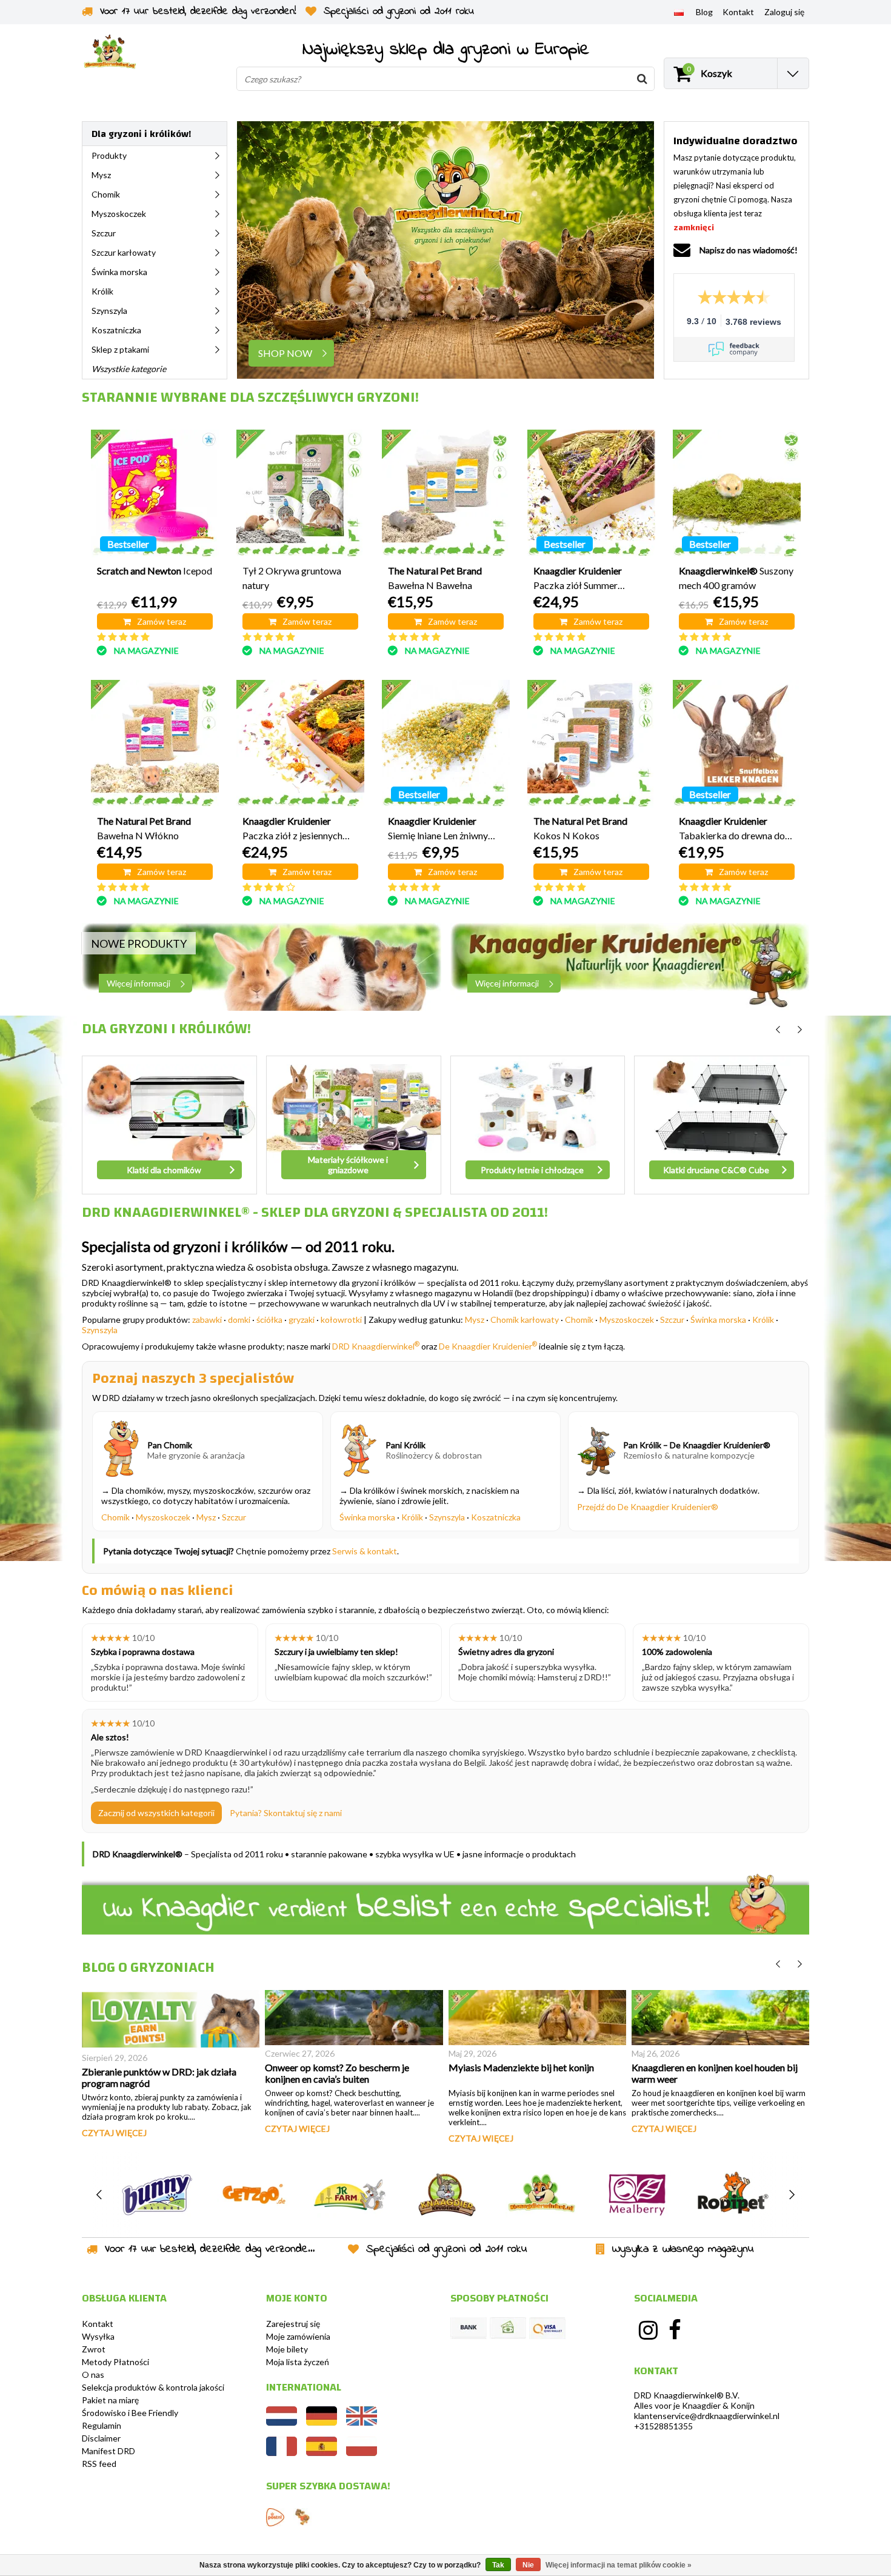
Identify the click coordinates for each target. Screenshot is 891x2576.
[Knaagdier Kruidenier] (445, 2195)
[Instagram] (648, 2330)
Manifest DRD (108, 2451)
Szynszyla (100, 1330)
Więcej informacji (138, 983)
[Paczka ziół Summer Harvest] (591, 494)
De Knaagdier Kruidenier (488, 1346)
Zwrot (94, 2349)
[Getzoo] (253, 2195)
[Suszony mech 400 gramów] (737, 494)
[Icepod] (155, 494)
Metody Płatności (115, 2362)
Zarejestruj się (293, 2324)
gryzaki (302, 1320)
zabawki (207, 1320)
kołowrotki (341, 1320)
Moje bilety (287, 2349)
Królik (763, 1320)
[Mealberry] (637, 2195)
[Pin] (547, 2328)
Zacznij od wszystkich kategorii (156, 1813)
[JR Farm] (349, 2195)
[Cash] (508, 2328)
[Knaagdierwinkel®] (542, 2195)
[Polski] (679, 12)
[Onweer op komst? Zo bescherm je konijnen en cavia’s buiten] (354, 2018)
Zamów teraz (162, 621)
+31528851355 (663, 2426)
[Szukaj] (642, 79)
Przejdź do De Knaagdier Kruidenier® (648, 1507)
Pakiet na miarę (110, 2400)
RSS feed (99, 2464)
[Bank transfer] (469, 2328)
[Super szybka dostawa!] (275, 2517)
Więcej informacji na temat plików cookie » (619, 2565)
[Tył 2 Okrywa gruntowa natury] (300, 494)
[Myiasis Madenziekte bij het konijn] (537, 2018)
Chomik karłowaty (525, 1320)
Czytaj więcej (114, 2133)
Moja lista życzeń (298, 2362)
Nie (528, 2565)
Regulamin (102, 2425)
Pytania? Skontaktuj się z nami (286, 1813)
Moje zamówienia (298, 2336)
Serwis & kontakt (365, 1551)
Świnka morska (718, 1320)
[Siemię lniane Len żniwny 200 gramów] (446, 744)
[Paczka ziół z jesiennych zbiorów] (300, 744)
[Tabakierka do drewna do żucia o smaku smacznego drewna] (737, 744)
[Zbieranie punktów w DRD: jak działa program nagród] (171, 2020)
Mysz (475, 1320)
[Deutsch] (322, 2422)
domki (239, 1320)
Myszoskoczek (627, 1320)
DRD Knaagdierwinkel (376, 1346)
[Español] (322, 2453)
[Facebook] (675, 2330)
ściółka (269, 1320)
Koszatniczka (496, 1517)
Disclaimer (101, 2438)
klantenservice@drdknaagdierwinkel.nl (707, 2416)
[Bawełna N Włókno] (155, 744)
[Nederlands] (282, 2422)
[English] (362, 2422)
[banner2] (630, 967)
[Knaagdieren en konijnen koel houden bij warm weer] (720, 2018)
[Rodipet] (733, 2195)
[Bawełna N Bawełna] (446, 494)
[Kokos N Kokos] (591, 744)
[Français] (282, 2453)
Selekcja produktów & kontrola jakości (153, 2387)
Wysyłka (98, 2336)
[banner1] (262, 967)
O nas (93, 2375)
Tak (498, 2565)
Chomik (579, 1320)
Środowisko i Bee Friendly (130, 2413)
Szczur (672, 1320)
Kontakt (98, 2324)
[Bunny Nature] (157, 2195)
